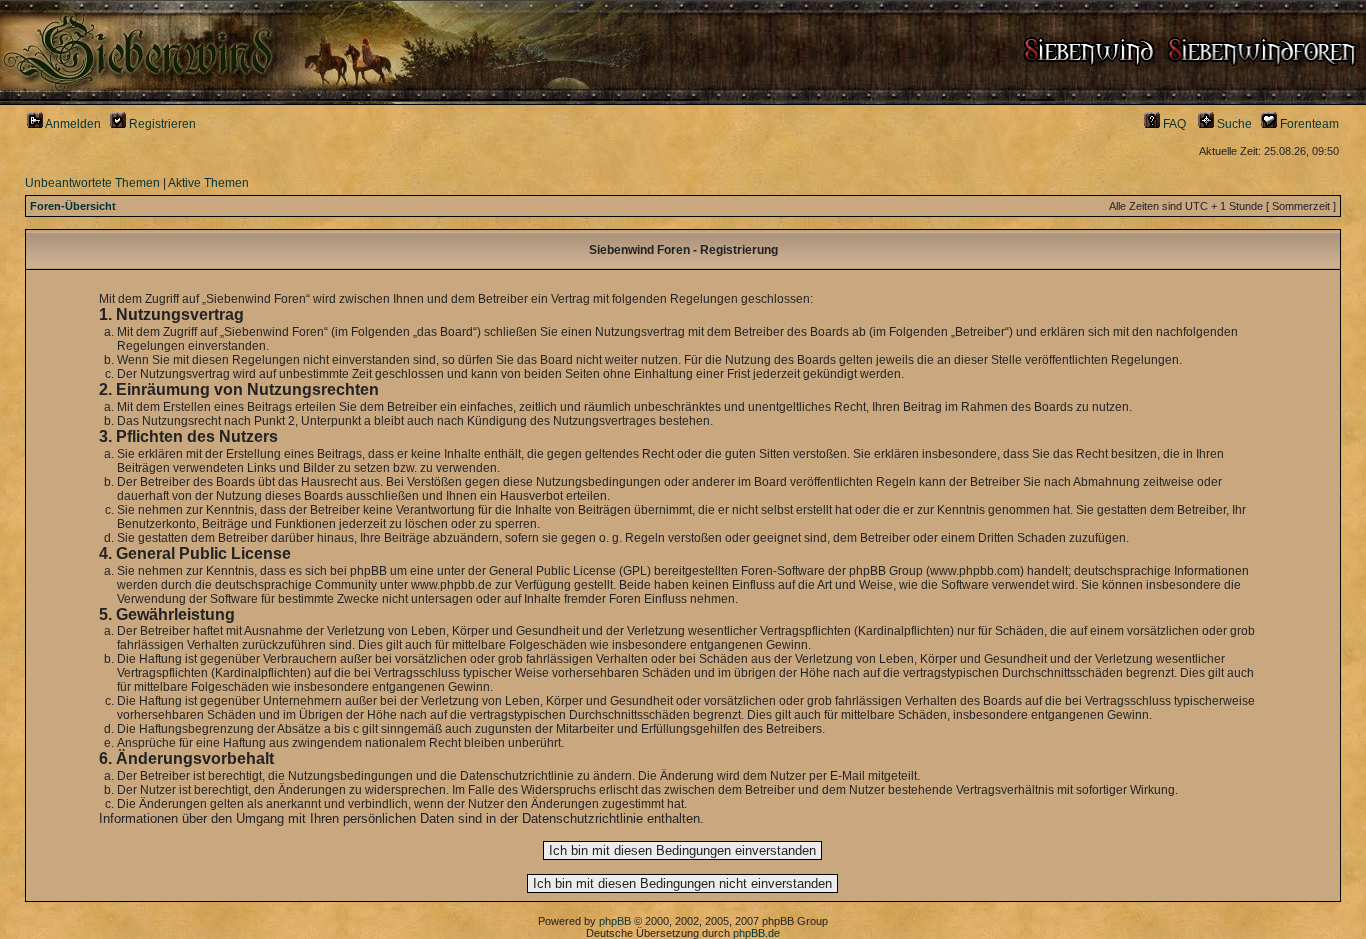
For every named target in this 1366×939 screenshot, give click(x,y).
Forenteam (1308, 124)
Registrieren (161, 124)
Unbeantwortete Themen (92, 183)
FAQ (1173, 124)
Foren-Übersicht (73, 206)
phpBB (615, 921)
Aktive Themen (208, 183)
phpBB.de (756, 933)
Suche (1233, 124)
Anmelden (72, 124)
